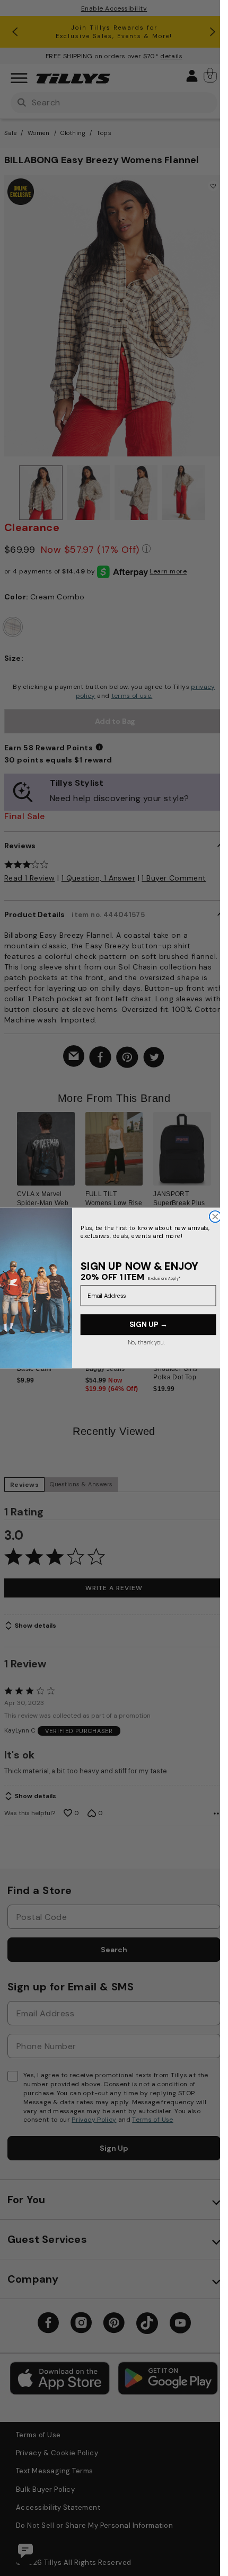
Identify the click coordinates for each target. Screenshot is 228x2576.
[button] (218, 1162)
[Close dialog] (215, 1217)
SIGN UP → (148, 1325)
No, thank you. (146, 1343)
